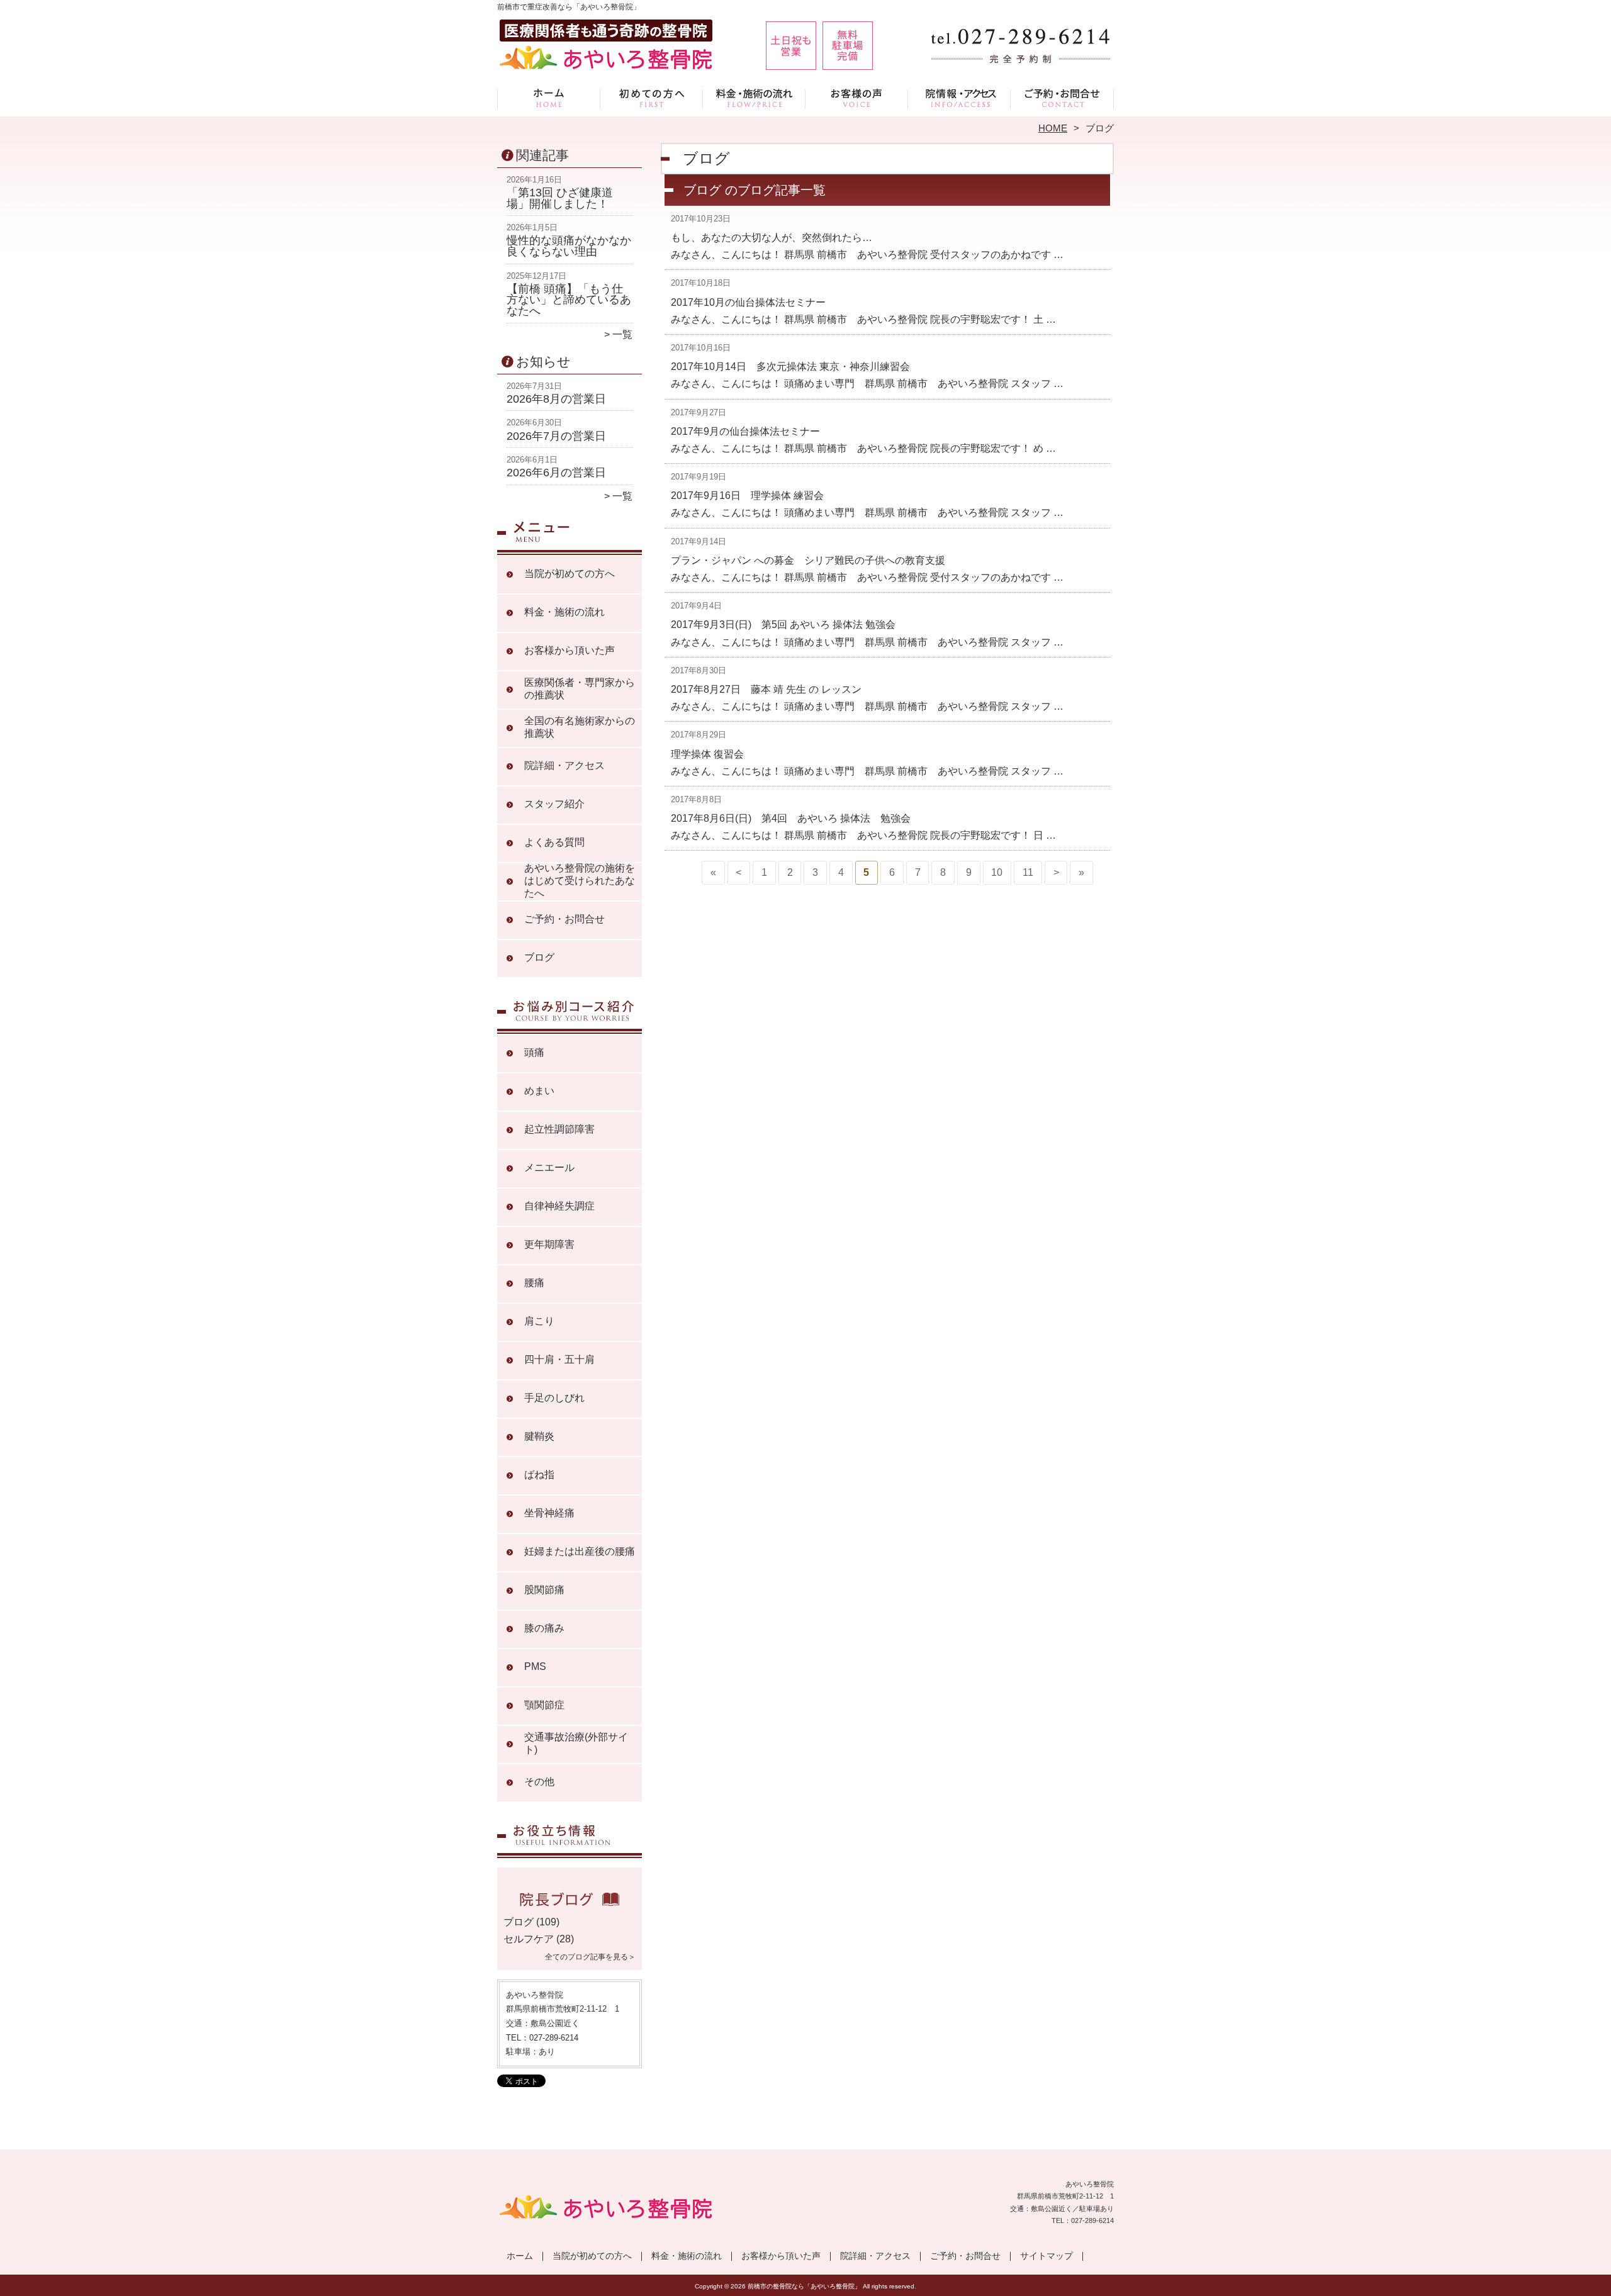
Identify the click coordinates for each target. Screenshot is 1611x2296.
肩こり (539, 1321)
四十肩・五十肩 (559, 1359)
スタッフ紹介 (554, 804)
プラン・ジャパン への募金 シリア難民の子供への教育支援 (808, 560)
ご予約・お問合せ (1062, 98)
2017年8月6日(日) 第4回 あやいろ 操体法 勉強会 (791, 818)
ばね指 (539, 1475)
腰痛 (534, 1283)
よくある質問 (554, 842)
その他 (539, 1782)
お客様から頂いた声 (857, 98)
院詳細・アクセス (959, 98)
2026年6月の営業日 (556, 473)
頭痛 (534, 1052)
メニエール (549, 1168)
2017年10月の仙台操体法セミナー (748, 302)
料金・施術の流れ (754, 98)
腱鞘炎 (539, 1436)
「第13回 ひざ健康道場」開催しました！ (560, 198)
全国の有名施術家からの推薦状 (580, 727)
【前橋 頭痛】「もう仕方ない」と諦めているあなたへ (569, 300)
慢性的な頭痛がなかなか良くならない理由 (569, 246)
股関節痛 (544, 1590)
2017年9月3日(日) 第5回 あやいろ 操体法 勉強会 (783, 624)
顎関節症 (544, 1705)
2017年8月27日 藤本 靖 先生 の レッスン (766, 689)
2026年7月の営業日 (556, 436)
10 (997, 872)
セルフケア (529, 1939)
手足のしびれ (554, 1398)
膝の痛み (544, 1628)
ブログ (539, 957)
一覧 (622, 334)
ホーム (549, 98)
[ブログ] (570, 1907)
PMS (535, 1666)
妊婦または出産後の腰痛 (580, 1551)
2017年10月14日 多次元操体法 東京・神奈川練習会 (790, 367)
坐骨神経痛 (549, 1513)
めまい (539, 1091)
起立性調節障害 (559, 1129)
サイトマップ (1047, 2256)
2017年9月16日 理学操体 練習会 (747, 496)
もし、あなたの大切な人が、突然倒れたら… (772, 238)
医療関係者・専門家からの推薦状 (580, 689)
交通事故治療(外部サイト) (576, 1743)
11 (1028, 872)
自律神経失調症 (559, 1206)
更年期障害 (549, 1244)
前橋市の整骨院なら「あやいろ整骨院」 (804, 2286)
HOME (1053, 128)
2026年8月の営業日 (556, 399)
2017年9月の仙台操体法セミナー (745, 431)
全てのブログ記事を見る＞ (590, 1957)
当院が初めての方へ (652, 98)
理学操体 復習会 (707, 754)
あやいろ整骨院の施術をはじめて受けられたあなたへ (580, 881)
